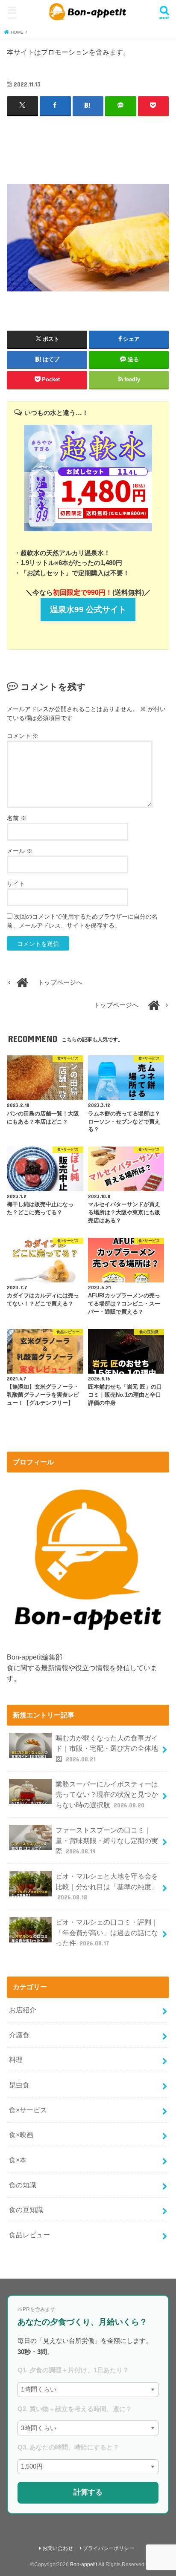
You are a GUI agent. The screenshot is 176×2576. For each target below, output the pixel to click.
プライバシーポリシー (109, 2548)
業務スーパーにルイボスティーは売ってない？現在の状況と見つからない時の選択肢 (107, 1794)
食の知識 (23, 2185)
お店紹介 (23, 2010)
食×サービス (28, 2110)
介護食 (19, 2035)
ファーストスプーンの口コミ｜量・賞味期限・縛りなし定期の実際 (107, 1840)
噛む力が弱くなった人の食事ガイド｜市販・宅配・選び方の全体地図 (107, 1748)
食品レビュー (29, 2235)
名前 (17, 818)
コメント (23, 736)
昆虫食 (19, 2085)
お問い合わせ (58, 2548)
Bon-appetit (84, 2564)
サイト (16, 884)
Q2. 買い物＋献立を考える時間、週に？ (75, 2409)
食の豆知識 (26, 2210)
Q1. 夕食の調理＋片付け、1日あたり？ (73, 2370)
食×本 (18, 2160)
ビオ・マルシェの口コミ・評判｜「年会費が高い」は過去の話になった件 (107, 1932)
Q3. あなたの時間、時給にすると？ (68, 2447)
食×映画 (21, 2135)
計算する (88, 2492)
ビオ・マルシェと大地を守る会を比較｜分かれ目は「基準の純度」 (107, 1886)
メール (20, 851)
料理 (16, 2060)
